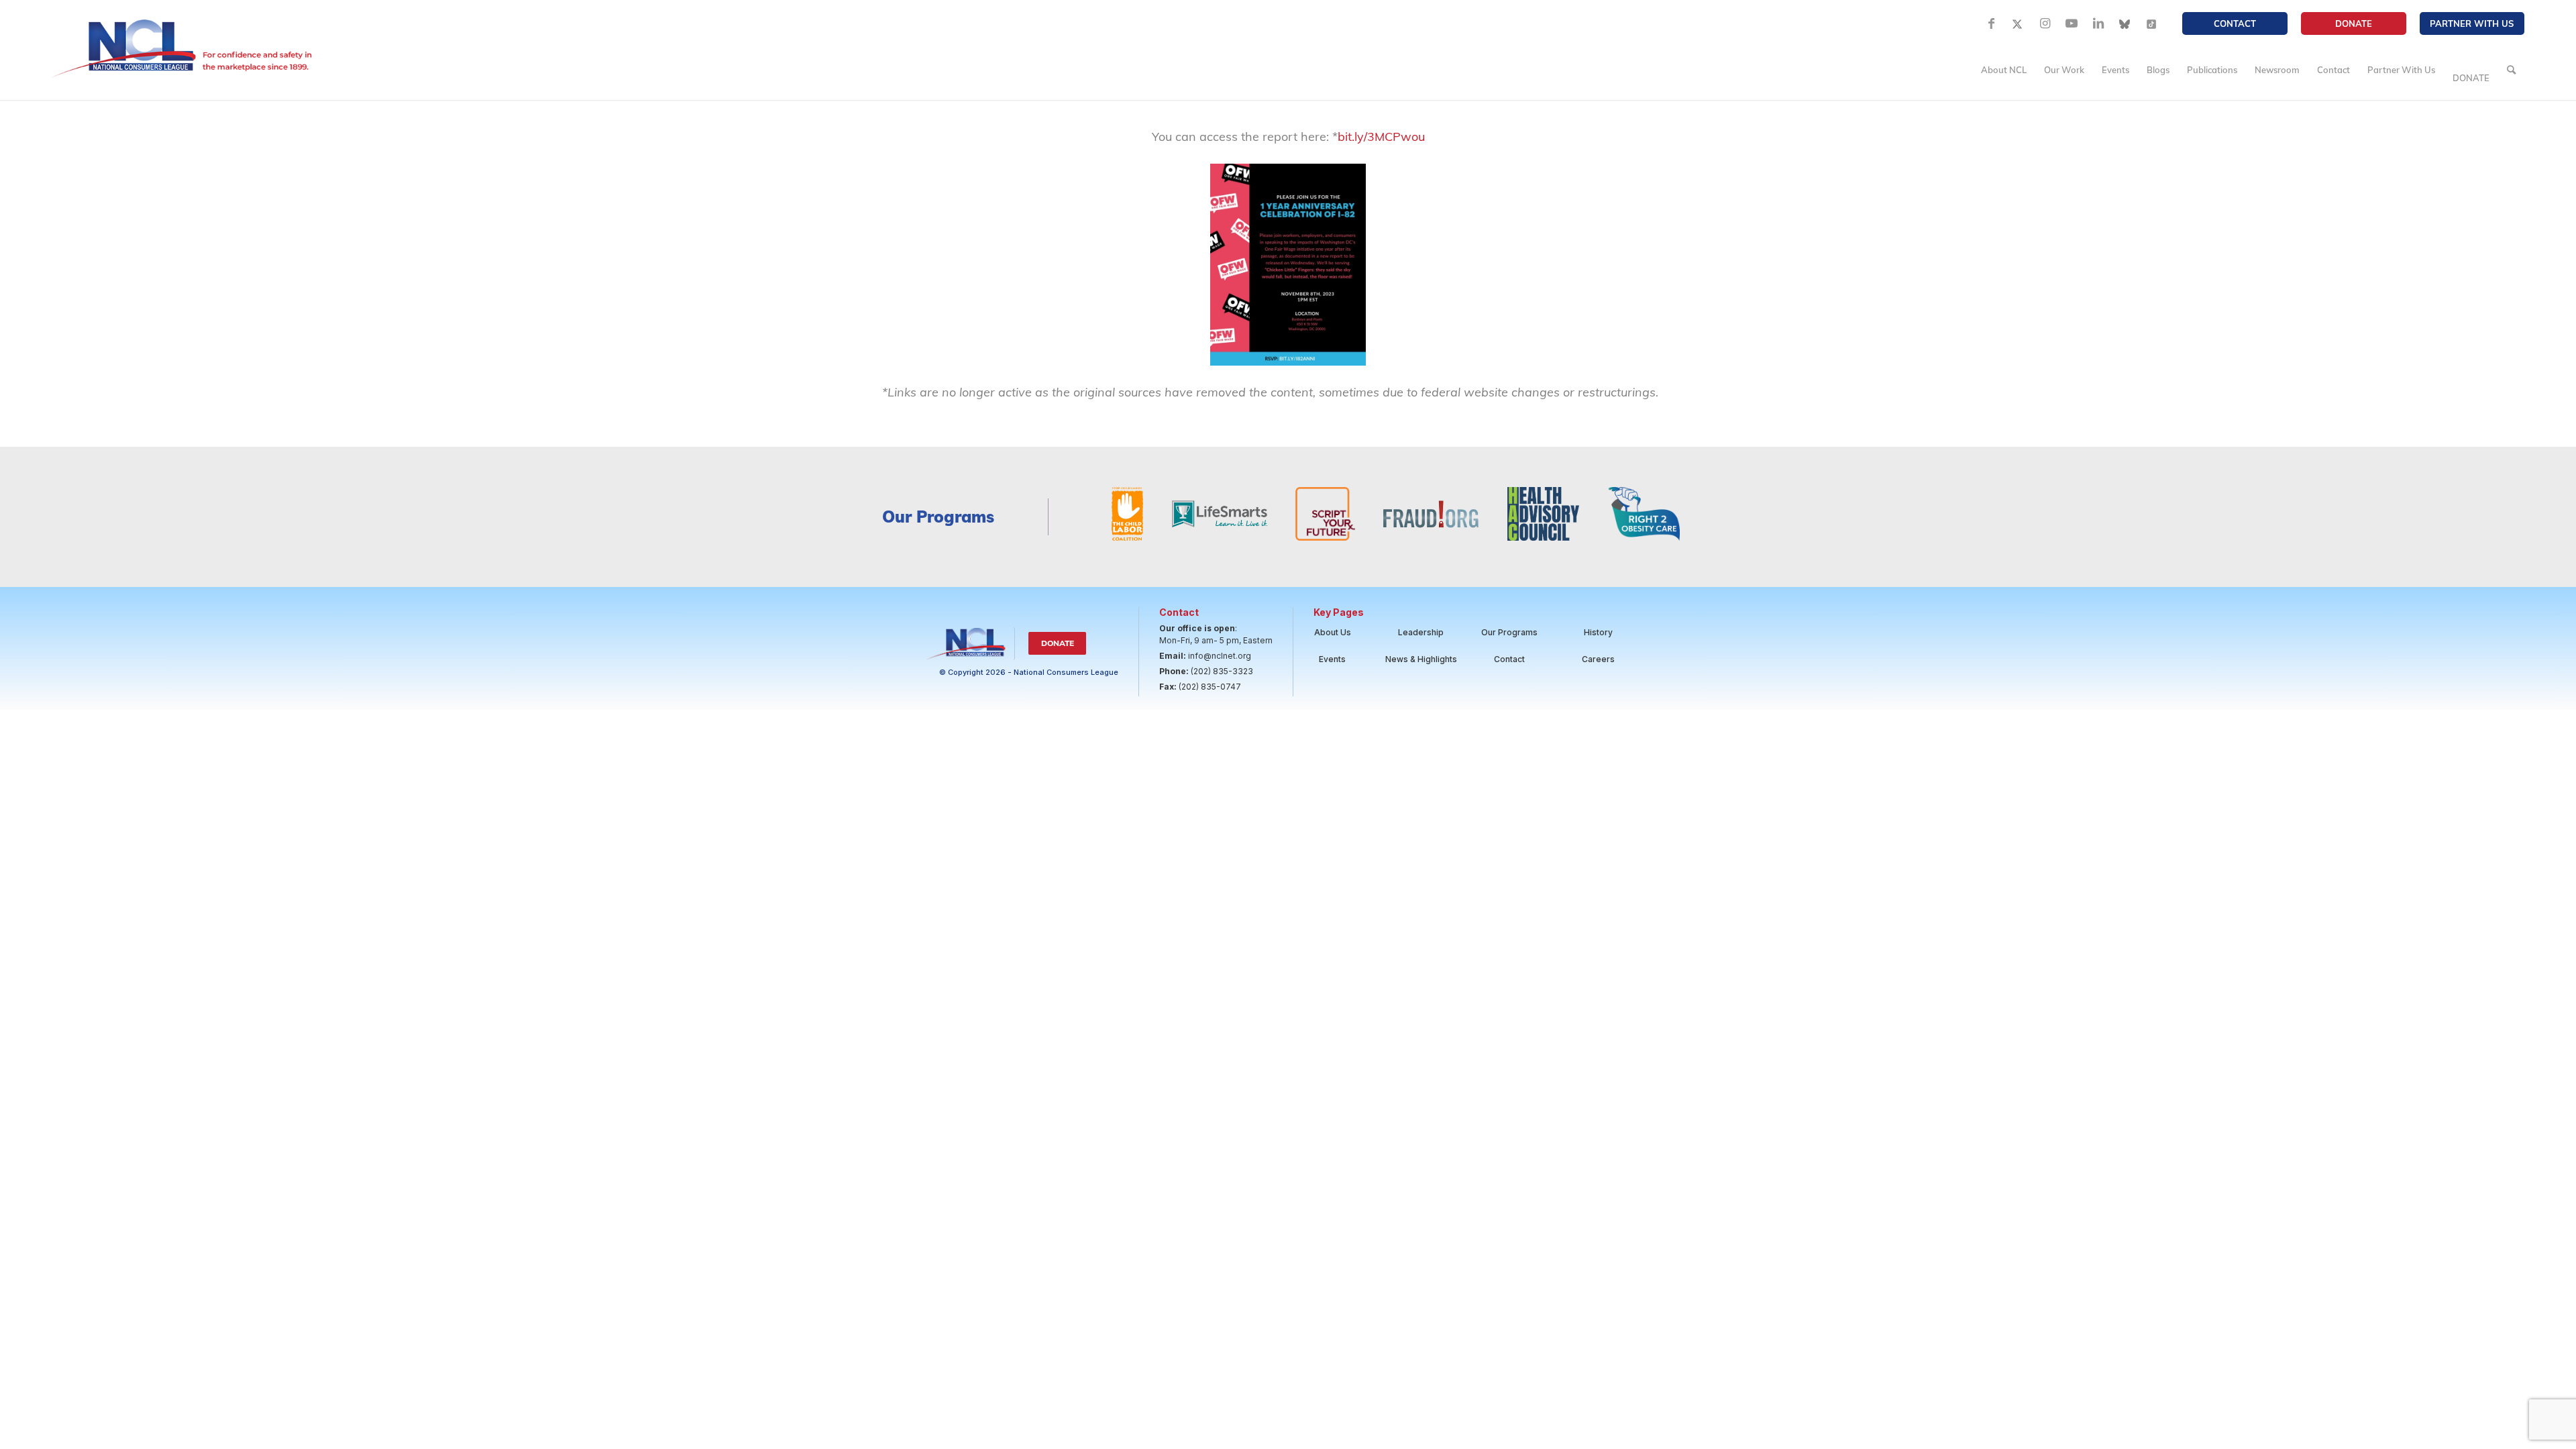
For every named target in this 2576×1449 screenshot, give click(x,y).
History (1598, 632)
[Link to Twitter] (2018, 23)
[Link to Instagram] (2045, 23)
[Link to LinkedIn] (2098, 23)
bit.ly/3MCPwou (1381, 137)
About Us (1333, 632)
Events (1332, 659)
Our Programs (1509, 632)
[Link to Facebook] (1991, 23)
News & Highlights (1421, 659)
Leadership (1421, 632)
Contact (2235, 23)
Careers (1598, 659)
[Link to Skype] (2125, 23)
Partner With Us (2472, 23)
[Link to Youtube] (2072, 23)
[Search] (2511, 70)
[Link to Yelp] (2152, 23)
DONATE (2354, 23)
